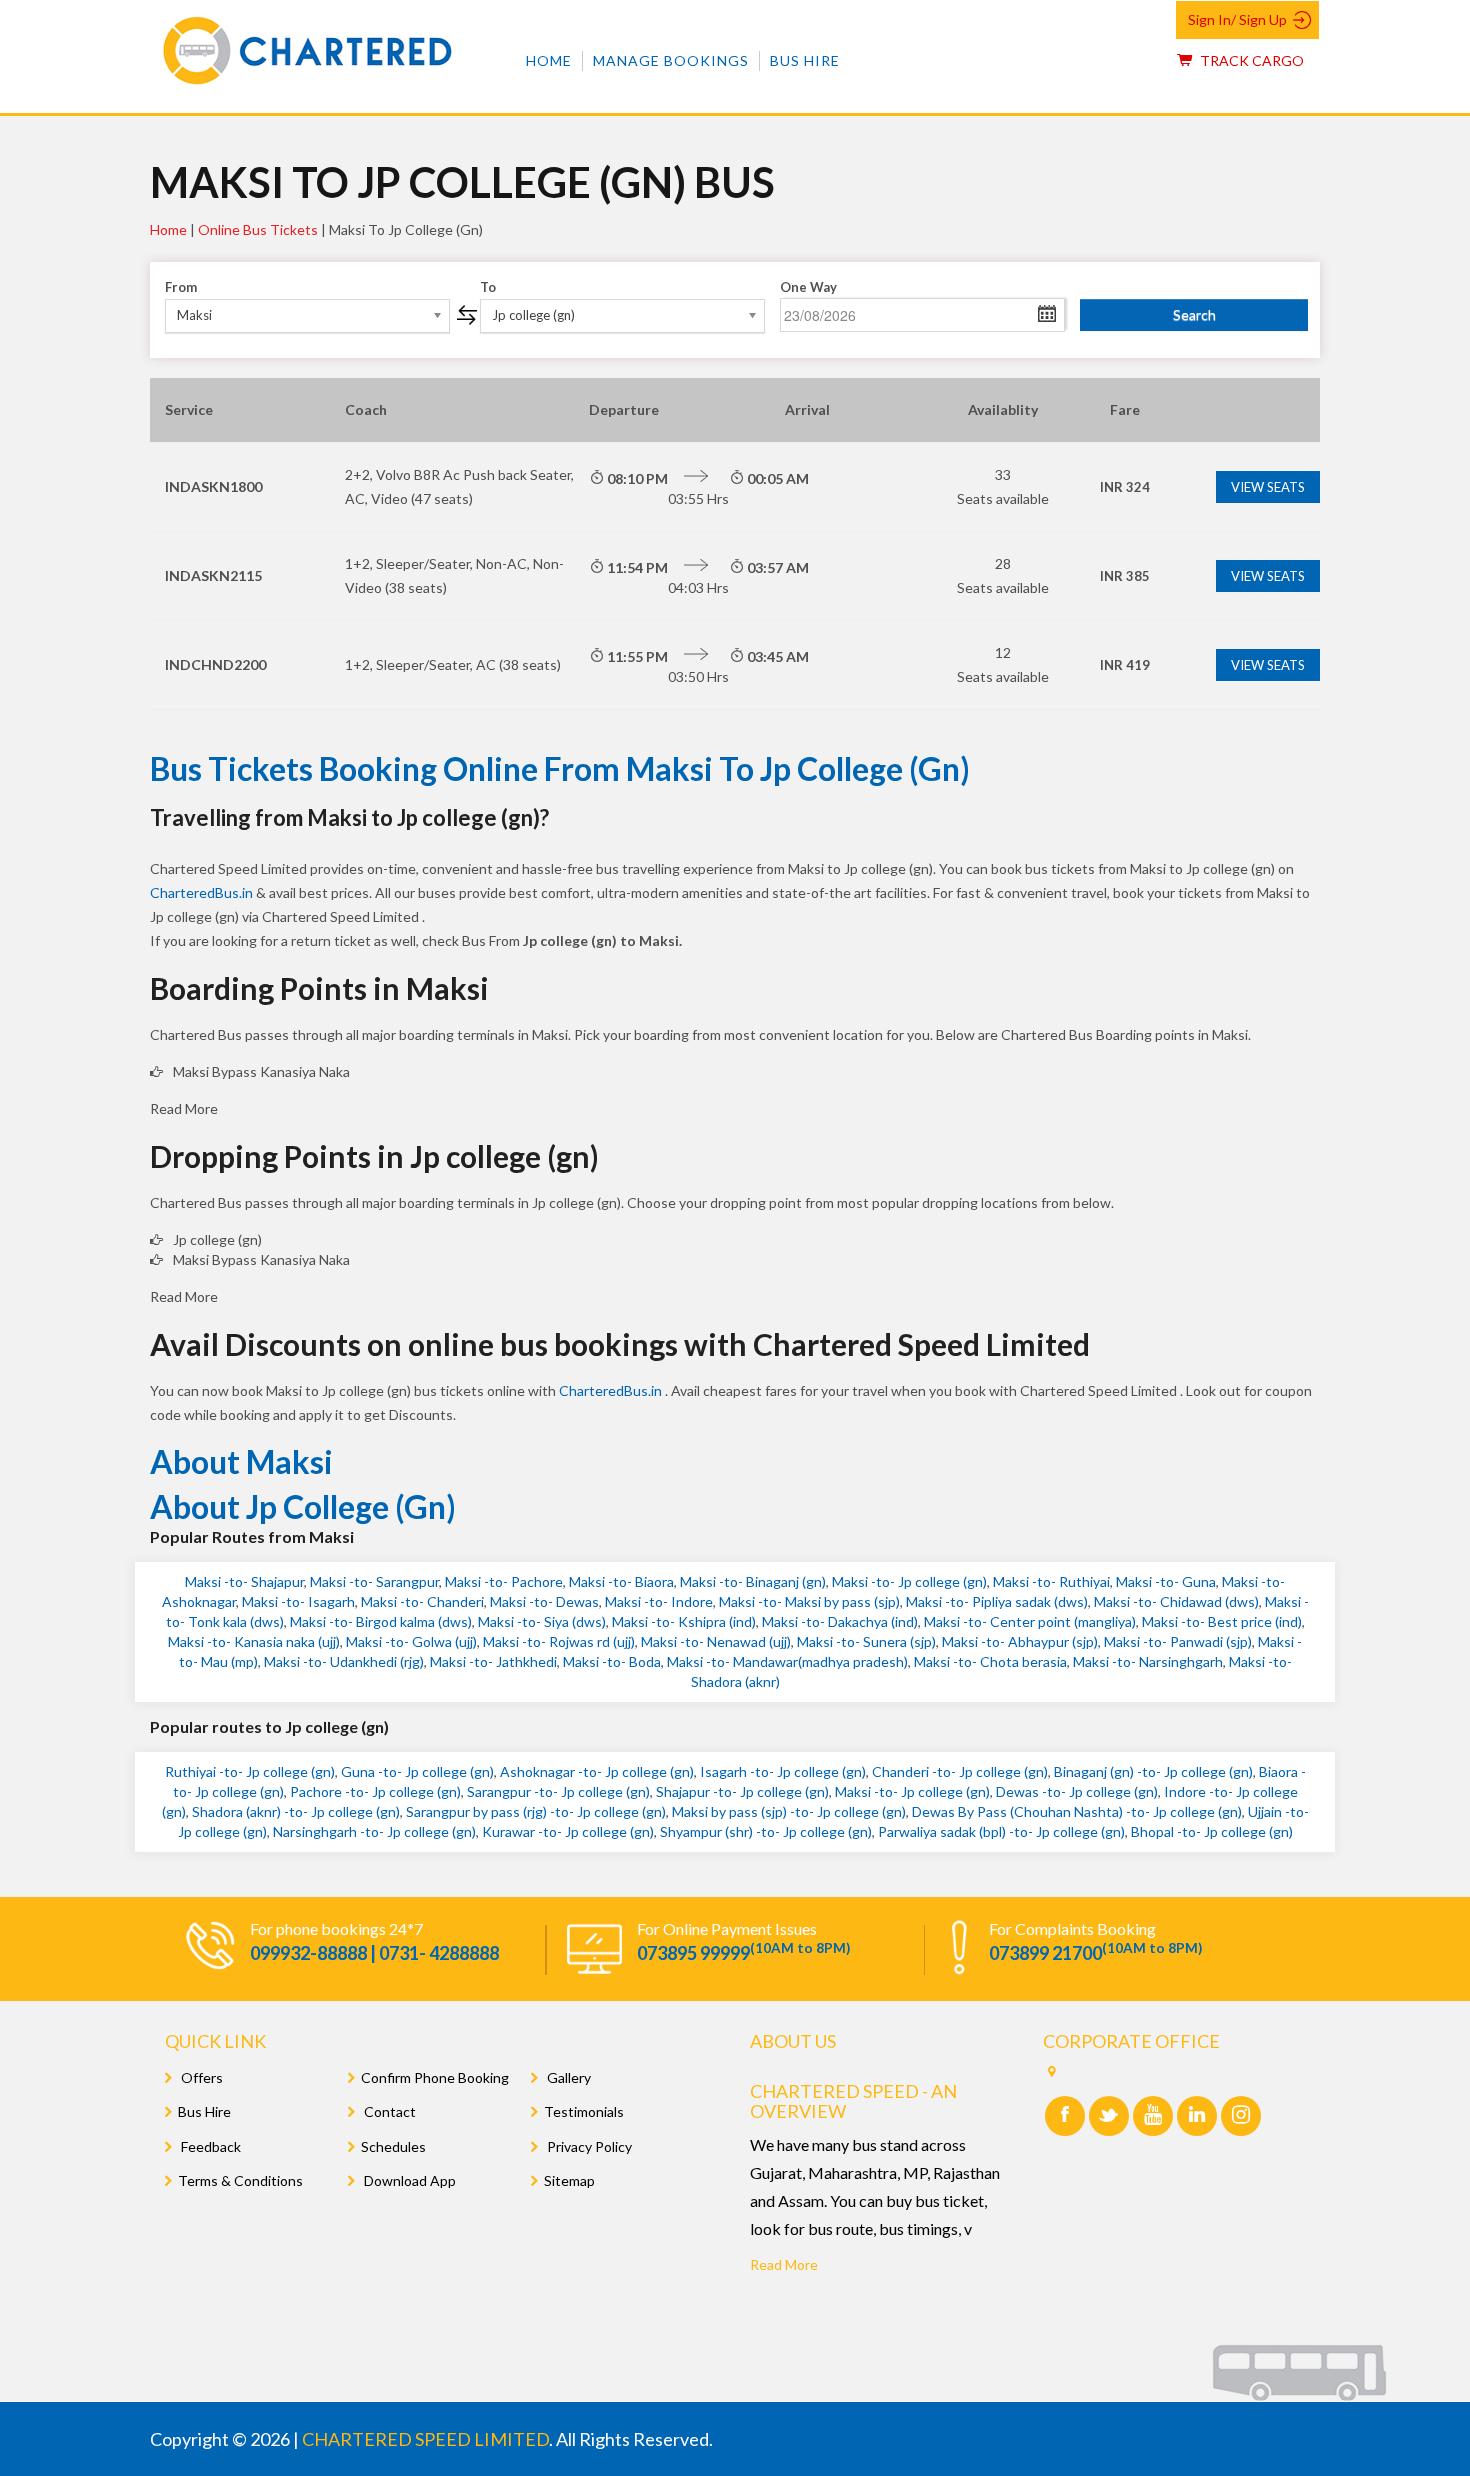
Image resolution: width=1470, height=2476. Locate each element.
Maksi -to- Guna (1166, 1581)
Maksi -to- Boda (612, 1661)
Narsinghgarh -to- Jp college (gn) (374, 1831)
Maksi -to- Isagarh (298, 1601)
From (181, 287)
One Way (808, 287)
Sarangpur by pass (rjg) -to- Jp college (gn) (536, 1811)
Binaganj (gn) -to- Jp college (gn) (1153, 1771)
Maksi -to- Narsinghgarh (1148, 1661)
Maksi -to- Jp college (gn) (909, 1581)
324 (1125, 487)
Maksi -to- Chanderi (422, 1601)
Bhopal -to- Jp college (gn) (1212, 1831)
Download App (408, 2180)
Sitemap (569, 2180)
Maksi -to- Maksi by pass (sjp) (809, 1601)
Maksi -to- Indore (659, 1601)
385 (1125, 576)
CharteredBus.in (203, 892)
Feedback (209, 2146)
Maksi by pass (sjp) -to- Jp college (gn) (789, 1811)
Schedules (393, 2146)
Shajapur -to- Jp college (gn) (742, 1791)
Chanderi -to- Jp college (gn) (960, 1771)
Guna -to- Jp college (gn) (417, 1771)
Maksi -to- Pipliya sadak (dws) (997, 1601)
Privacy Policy (588, 2146)
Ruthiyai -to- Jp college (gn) (250, 1771)
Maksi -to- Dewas (544, 1601)
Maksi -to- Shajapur (244, 1581)
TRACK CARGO (1250, 60)
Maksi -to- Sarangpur (374, 1581)
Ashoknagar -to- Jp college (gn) (597, 1771)
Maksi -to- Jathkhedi (493, 1661)
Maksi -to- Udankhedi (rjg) (344, 1661)
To (488, 287)
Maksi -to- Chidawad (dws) (1176, 1601)
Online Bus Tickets (258, 229)
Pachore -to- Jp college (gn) (375, 1791)
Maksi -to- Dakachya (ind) (840, 1621)
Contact (388, 2111)
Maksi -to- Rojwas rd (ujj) (559, 1641)
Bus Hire (805, 60)
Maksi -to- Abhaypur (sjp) (1020, 1641)
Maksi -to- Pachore (504, 1581)
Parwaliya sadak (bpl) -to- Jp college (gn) (1001, 1831)
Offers (200, 2077)
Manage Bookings (671, 60)
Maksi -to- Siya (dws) (542, 1621)
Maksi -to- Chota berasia (990, 1661)
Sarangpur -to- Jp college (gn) (558, 1791)
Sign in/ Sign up (1237, 19)
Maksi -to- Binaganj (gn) (753, 1581)
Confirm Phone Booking (435, 2077)
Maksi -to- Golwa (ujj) (411, 1641)
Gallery (567, 2077)
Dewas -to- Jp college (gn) (1077, 1791)
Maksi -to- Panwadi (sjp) (1178, 1641)
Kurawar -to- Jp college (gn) (568, 1831)
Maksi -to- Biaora (621, 1581)
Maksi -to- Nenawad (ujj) (716, 1641)
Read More (784, 2264)
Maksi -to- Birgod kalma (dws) (381, 1621)
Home (549, 60)
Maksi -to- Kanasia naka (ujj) (254, 1641)
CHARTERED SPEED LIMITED (425, 2439)
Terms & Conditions (240, 2180)
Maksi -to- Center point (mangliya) (1030, 1621)
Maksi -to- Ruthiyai (1051, 1581)
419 (1125, 665)
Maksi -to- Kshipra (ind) (684, 1621)
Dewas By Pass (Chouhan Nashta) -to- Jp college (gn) (1077, 1811)
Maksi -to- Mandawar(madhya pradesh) (787, 1661)
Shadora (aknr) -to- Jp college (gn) (296, 1811)
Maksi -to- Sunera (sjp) (866, 1641)
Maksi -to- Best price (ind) (1222, 1621)
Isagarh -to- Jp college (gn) (783, 1771)
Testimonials (584, 2111)
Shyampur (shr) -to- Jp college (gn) (766, 1831)
